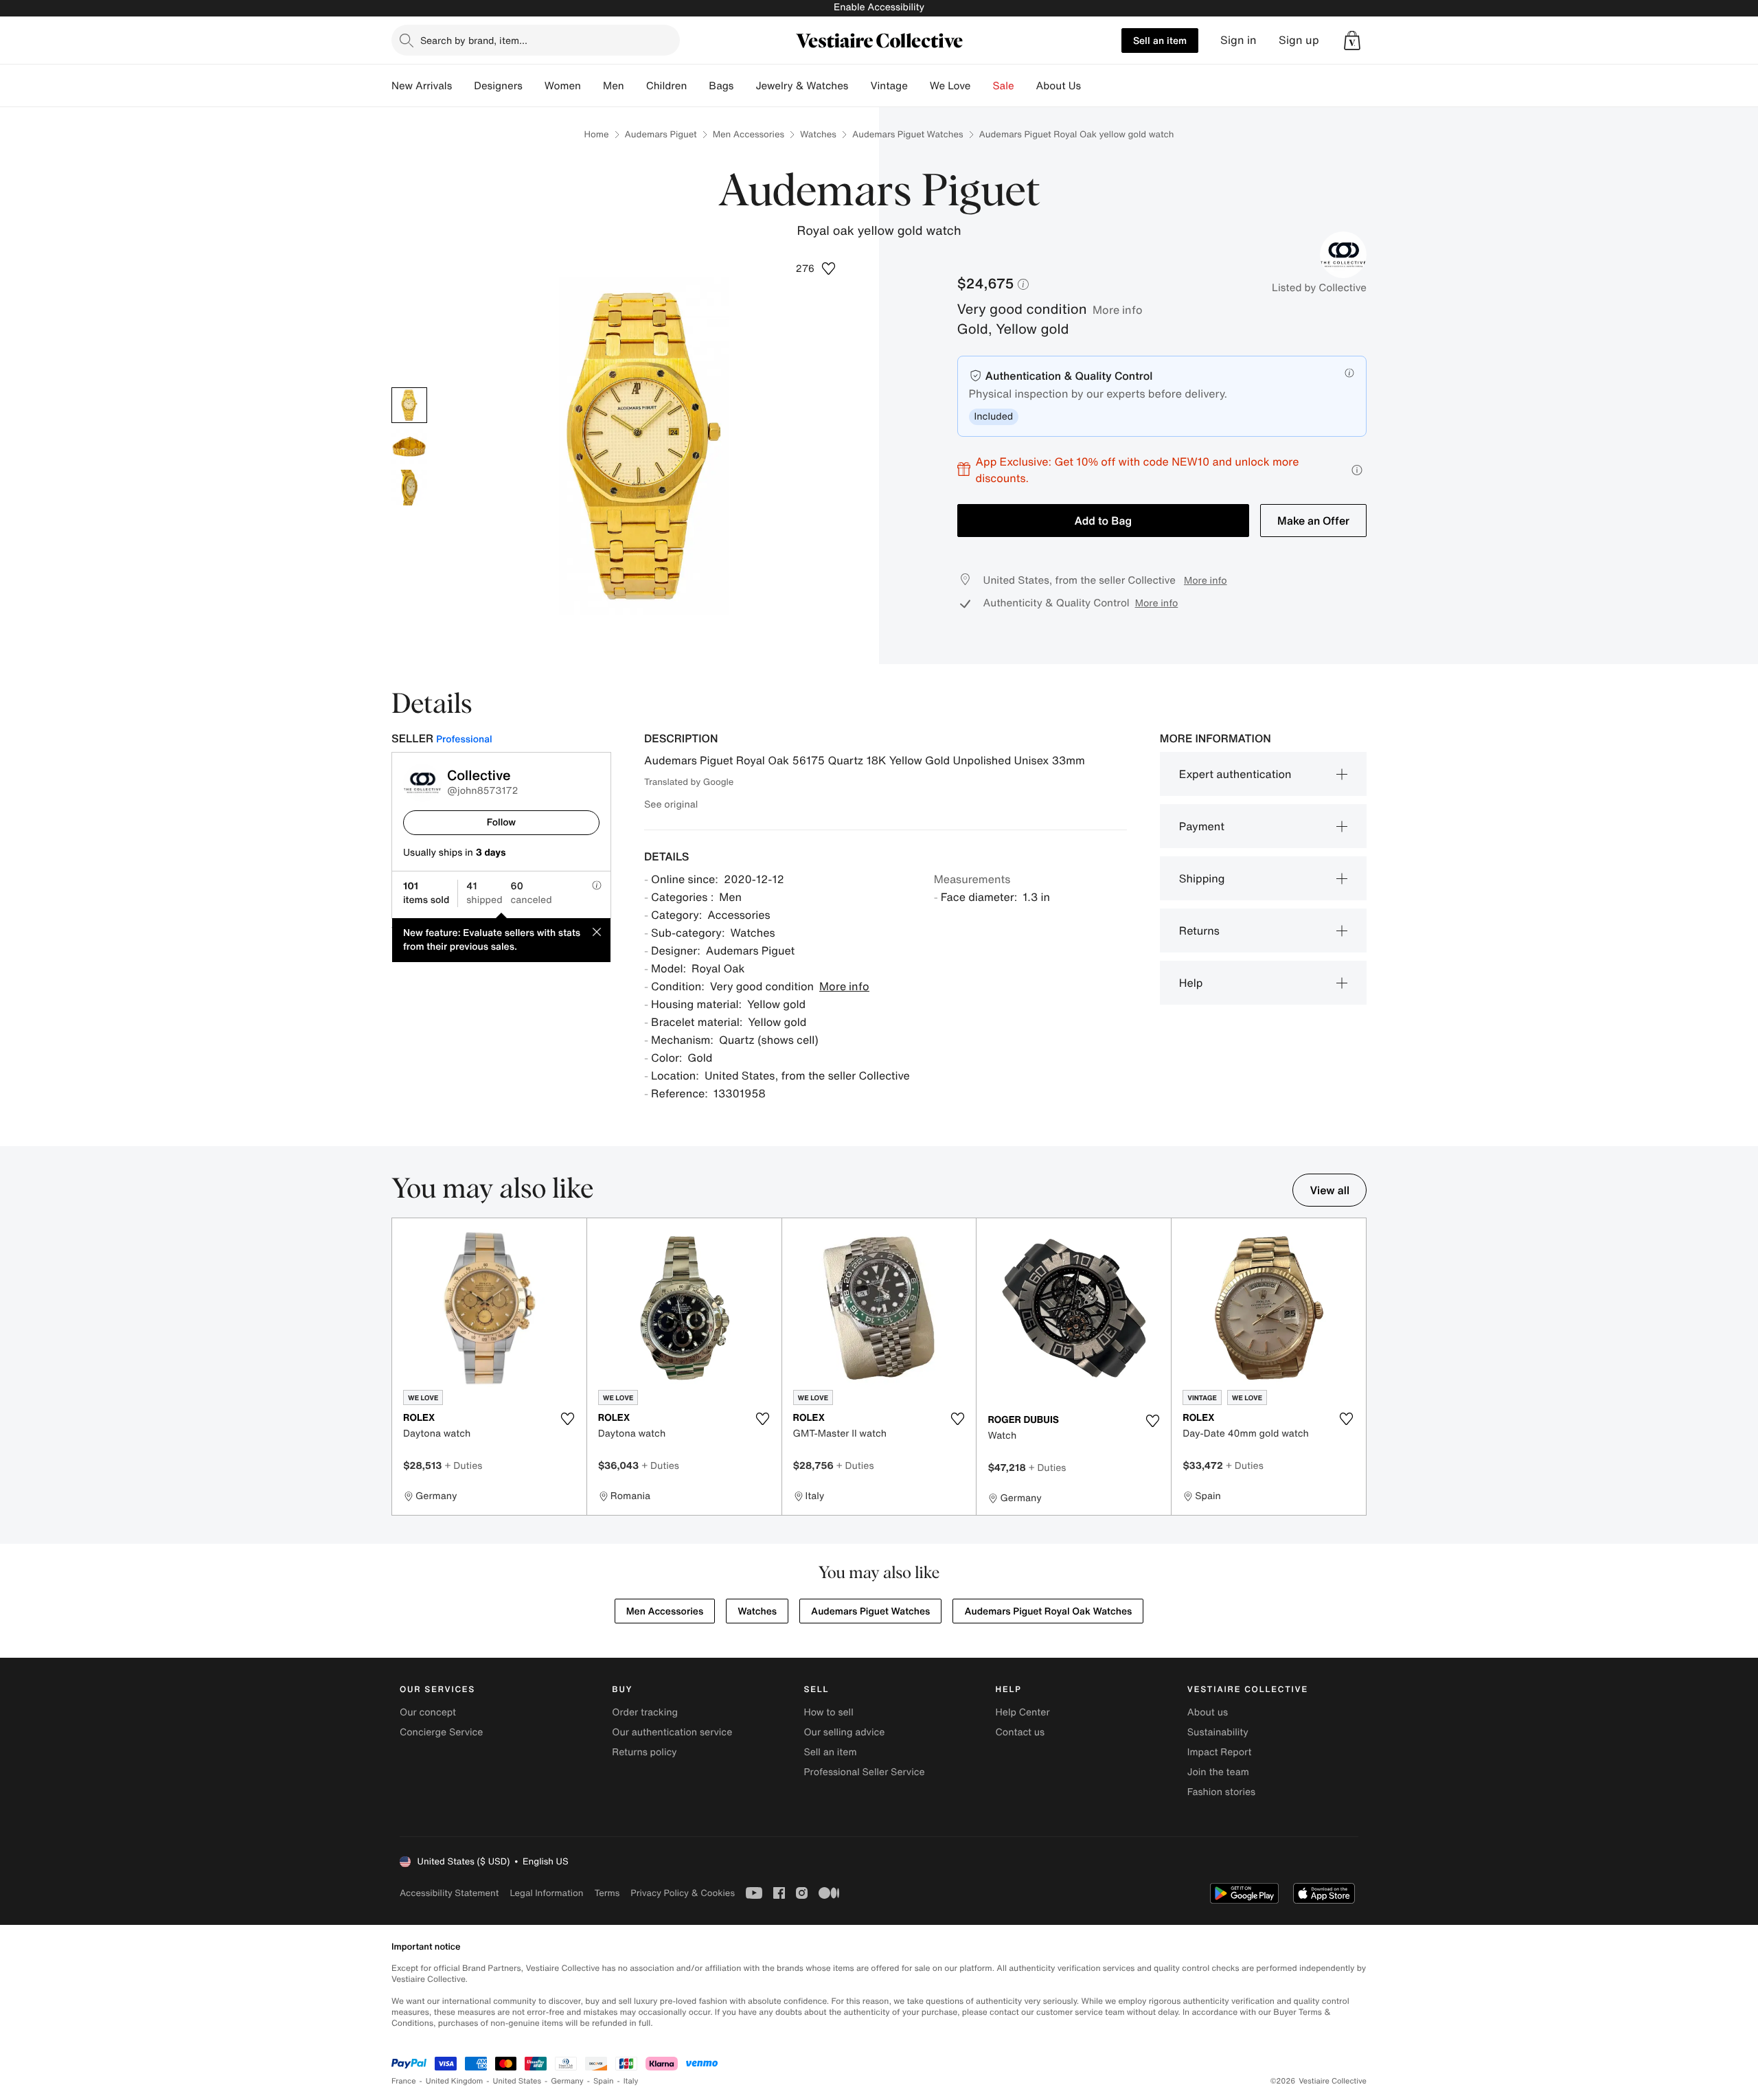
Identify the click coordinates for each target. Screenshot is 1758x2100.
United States (517, 2081)
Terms (607, 1893)
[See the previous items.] (398, 1368)
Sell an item (1160, 40)
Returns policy (644, 1752)
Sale (1004, 86)
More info (1118, 310)
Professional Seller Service (864, 1772)
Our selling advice (844, 1732)
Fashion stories (1221, 1792)
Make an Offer (1313, 521)
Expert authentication (1235, 774)
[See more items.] (1360, 1368)
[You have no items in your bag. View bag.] (1352, 41)
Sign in (1238, 40)
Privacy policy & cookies (683, 1893)
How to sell (828, 1712)
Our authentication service (672, 1732)
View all (1329, 1190)
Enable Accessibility (879, 7)
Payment (1202, 826)
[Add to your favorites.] (568, 1419)
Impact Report (1220, 1752)
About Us (1059, 86)
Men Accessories (749, 134)
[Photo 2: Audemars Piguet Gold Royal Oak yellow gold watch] (409, 446)
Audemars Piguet (661, 134)
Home (596, 134)
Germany (567, 2081)
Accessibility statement (449, 1893)
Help (1191, 983)
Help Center (1023, 1712)
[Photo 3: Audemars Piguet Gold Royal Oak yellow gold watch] (409, 488)
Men (614, 86)
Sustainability (1218, 1732)
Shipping (1202, 878)
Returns (1199, 931)
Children (667, 86)
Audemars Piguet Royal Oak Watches (1048, 1611)
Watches (818, 134)
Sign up (1299, 40)
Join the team (1218, 1772)
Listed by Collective (1319, 288)
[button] (1352, 41)
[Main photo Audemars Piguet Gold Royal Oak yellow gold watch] (409, 405)
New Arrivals (422, 86)
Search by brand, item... (474, 40)
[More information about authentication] (1349, 373)
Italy (631, 2081)
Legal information (546, 1893)
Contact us (1020, 1732)
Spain (604, 2081)
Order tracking (645, 1712)
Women (563, 86)
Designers (498, 86)
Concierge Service (441, 1732)
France (404, 2081)
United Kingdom (455, 2081)
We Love (950, 86)
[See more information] (1357, 470)
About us (1208, 1712)
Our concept (428, 1712)
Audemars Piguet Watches (908, 134)
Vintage (889, 86)
